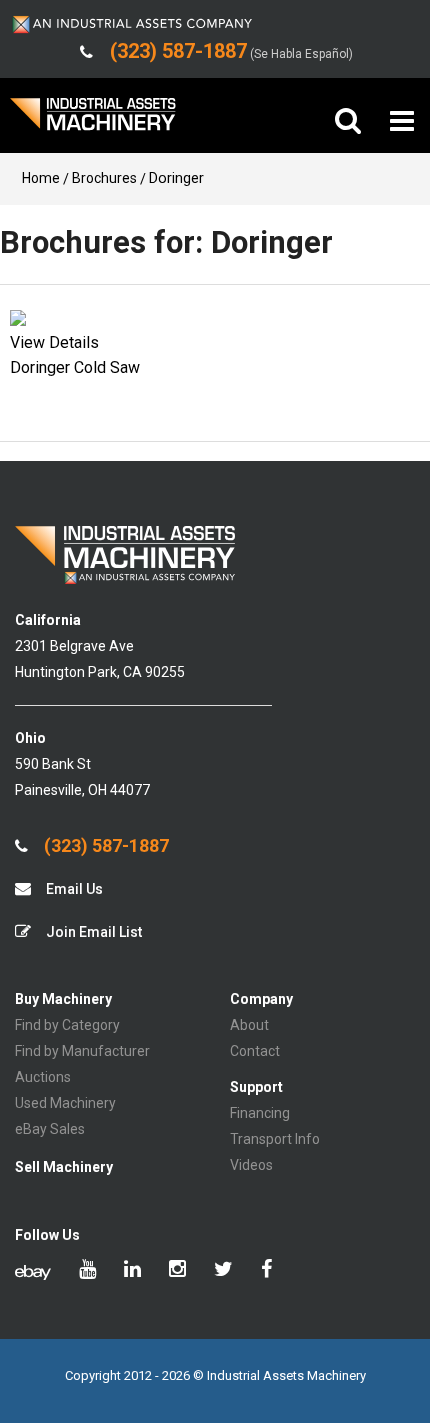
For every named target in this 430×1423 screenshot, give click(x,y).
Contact (255, 1051)
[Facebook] (266, 1271)
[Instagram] (177, 1271)
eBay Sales (50, 1129)
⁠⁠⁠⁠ (54, 342)
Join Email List (92, 932)
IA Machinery (93, 121)
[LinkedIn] (132, 1271)
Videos (251, 1165)
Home (41, 178)
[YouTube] (87, 1271)
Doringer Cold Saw (75, 367)
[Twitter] (223, 1271)
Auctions (43, 1077)
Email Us (73, 889)
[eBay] (33, 1271)
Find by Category (67, 1025)
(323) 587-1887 (104, 846)
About (249, 1025)
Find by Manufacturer (82, 1051)
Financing (260, 1113)
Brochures (104, 178)
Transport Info (275, 1139)
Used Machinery (65, 1103)
